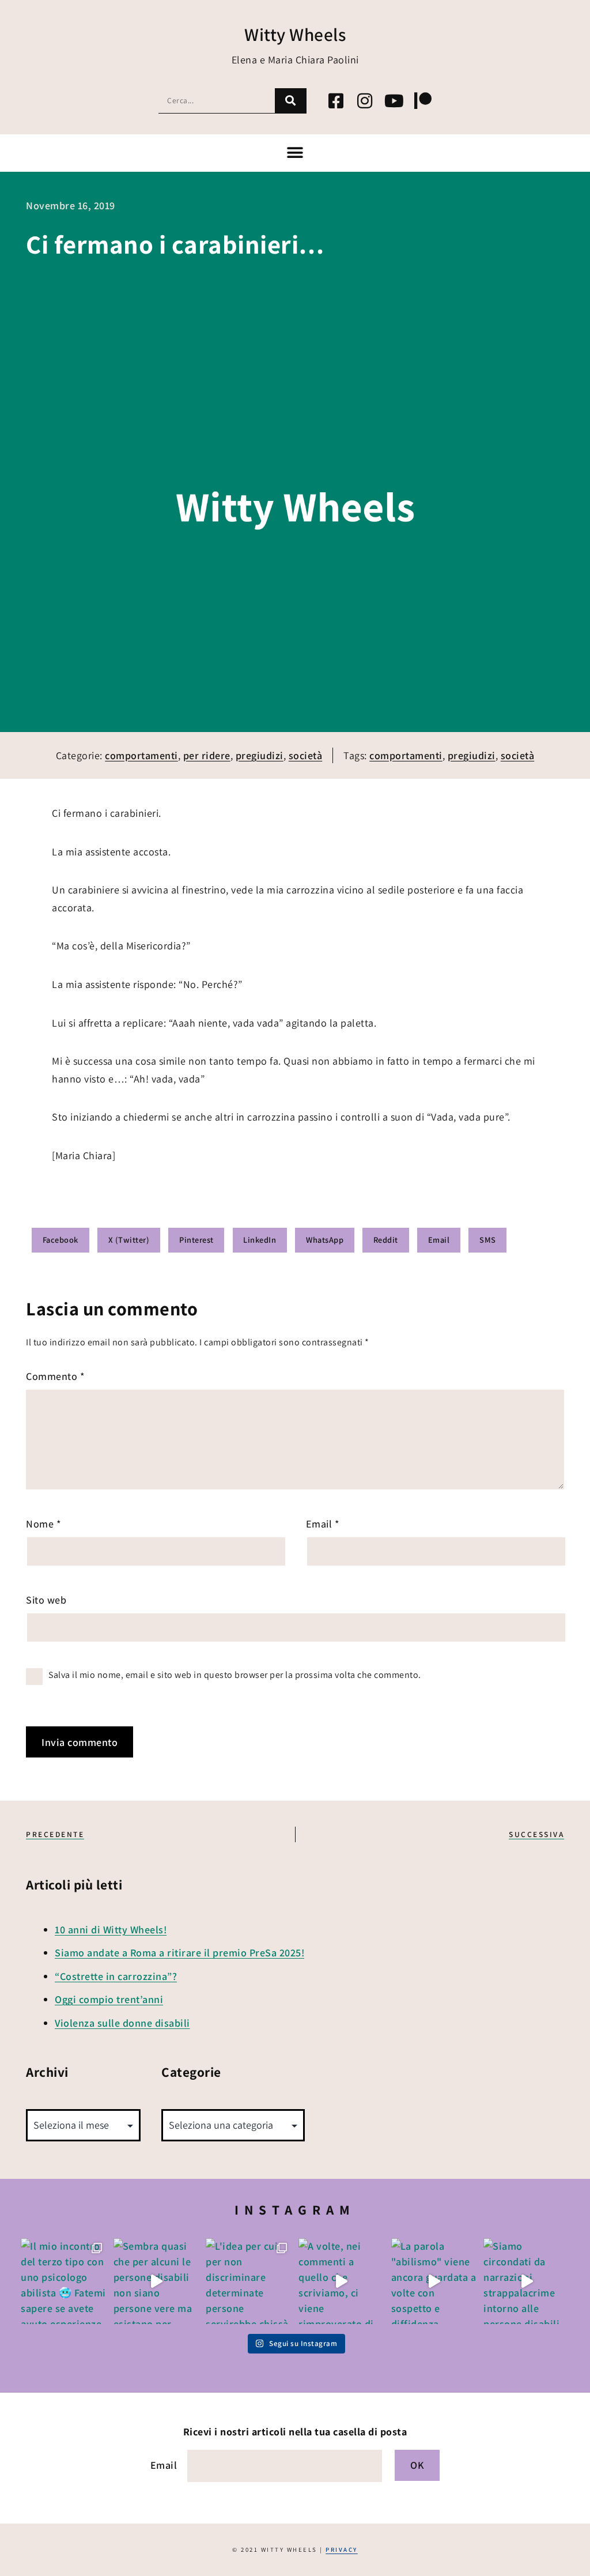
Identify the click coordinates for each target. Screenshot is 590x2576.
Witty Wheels (295, 34)
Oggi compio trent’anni (109, 1999)
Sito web (46, 1600)
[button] (295, 153)
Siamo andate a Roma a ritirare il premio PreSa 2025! (179, 1953)
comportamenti (141, 755)
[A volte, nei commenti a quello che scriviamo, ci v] (341, 2281)
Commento (55, 1376)
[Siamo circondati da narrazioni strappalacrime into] (526, 2281)
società (306, 755)
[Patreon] (423, 101)
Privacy (342, 2549)
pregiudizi (260, 755)
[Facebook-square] (336, 101)
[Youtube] (394, 101)
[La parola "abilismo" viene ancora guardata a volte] (434, 2281)
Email (323, 1524)
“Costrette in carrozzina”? (116, 1976)
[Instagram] (365, 101)
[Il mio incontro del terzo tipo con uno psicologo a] (64, 2281)
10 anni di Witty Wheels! (111, 1930)
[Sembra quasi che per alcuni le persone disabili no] (156, 2281)
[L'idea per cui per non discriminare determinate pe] (249, 2281)
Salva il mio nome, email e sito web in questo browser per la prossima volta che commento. (235, 1675)
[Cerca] (291, 101)
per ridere (207, 755)
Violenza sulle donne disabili (122, 2023)
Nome (44, 1524)
